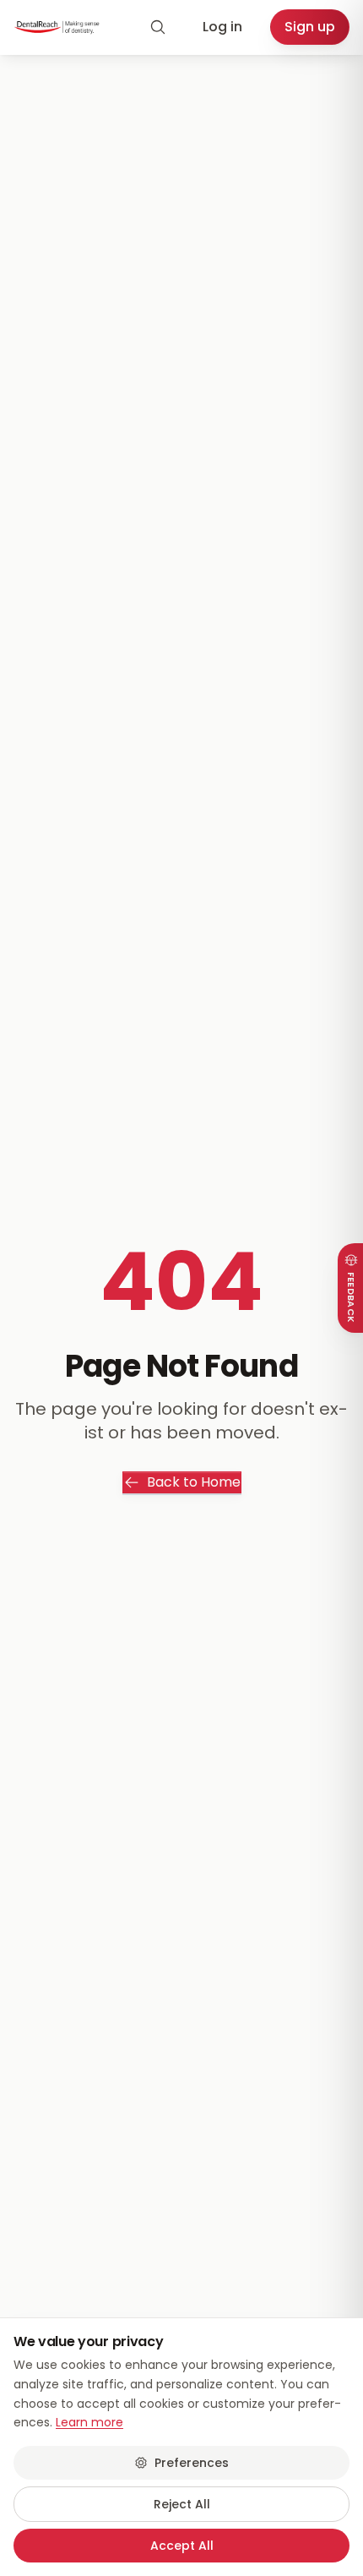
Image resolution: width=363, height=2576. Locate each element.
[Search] (158, 27)
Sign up (310, 27)
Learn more (89, 2422)
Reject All (182, 2504)
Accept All (182, 2546)
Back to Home (194, 1482)
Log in (222, 27)
